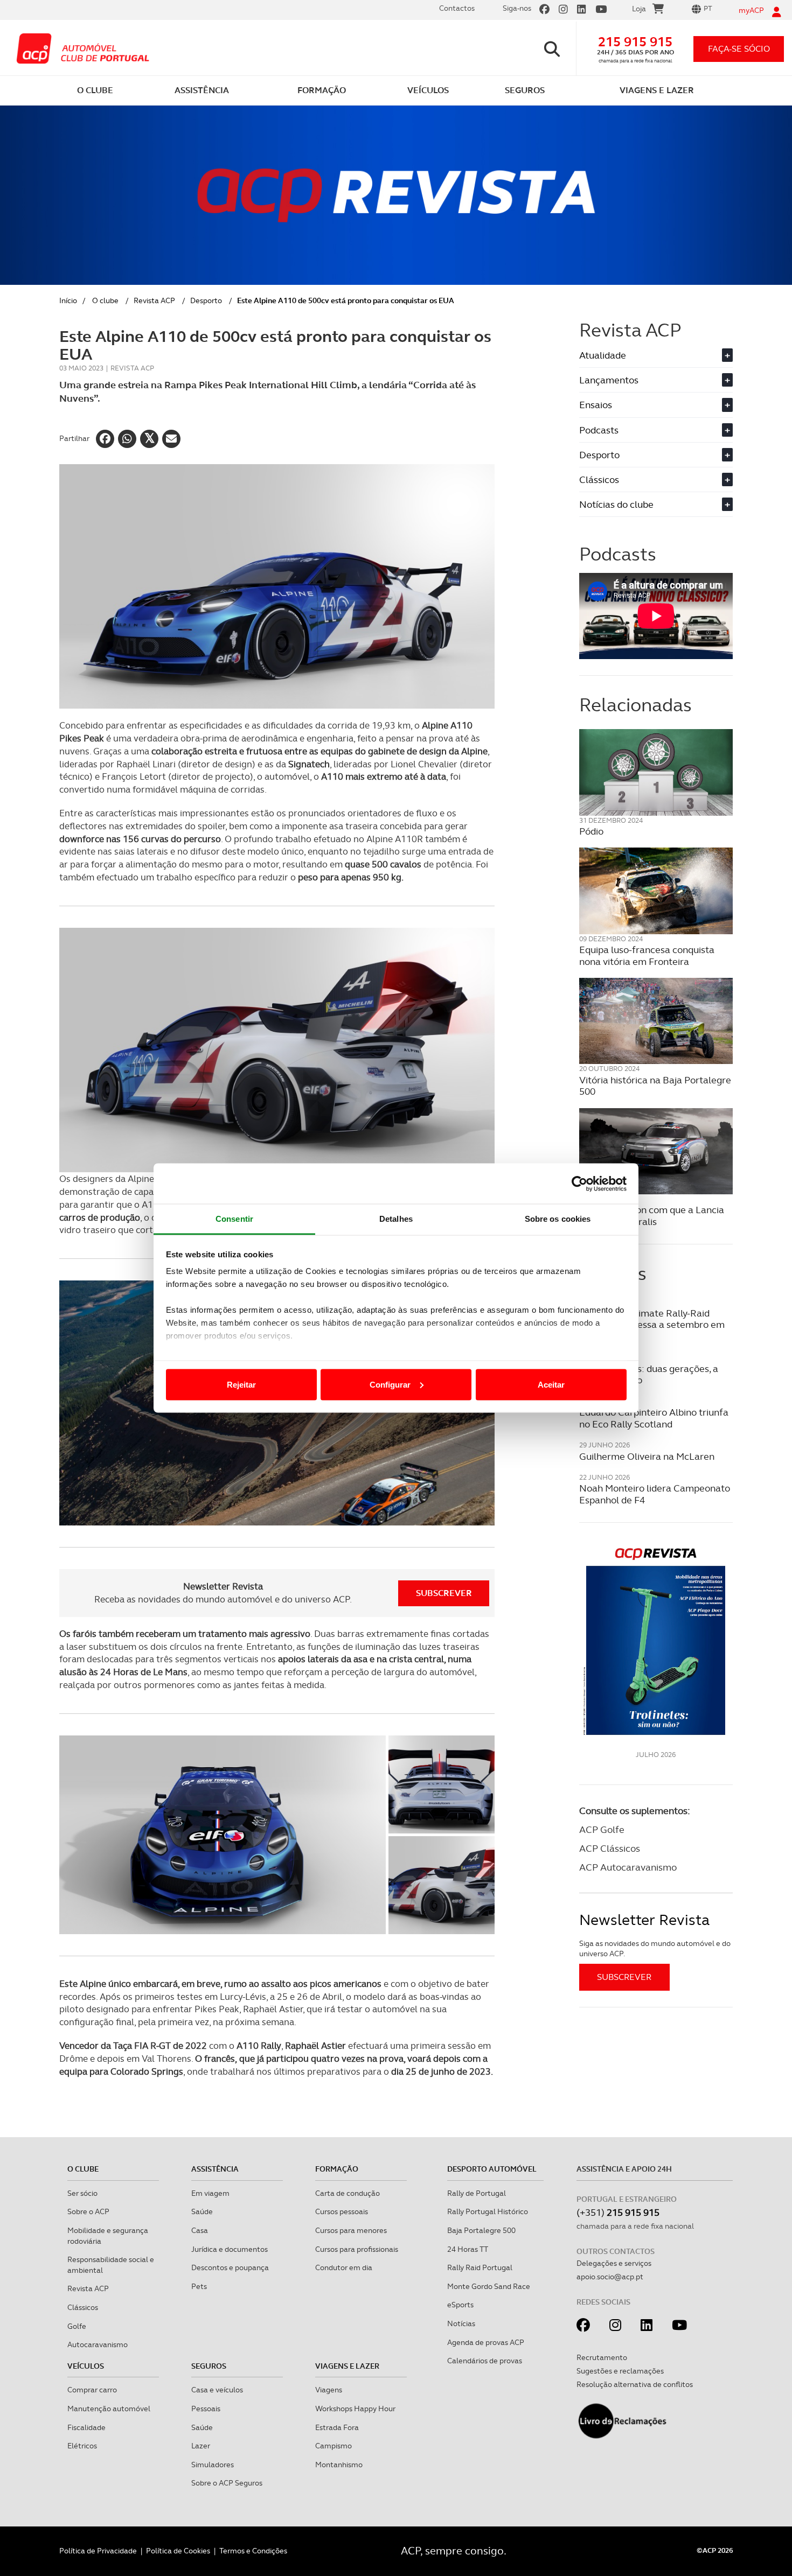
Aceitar (551, 1384)
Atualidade (655, 355)
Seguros (209, 2366)
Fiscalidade (86, 2427)
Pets (199, 2286)
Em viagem (210, 2193)
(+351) (618, 2212)
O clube (105, 300)
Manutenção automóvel (109, 2409)
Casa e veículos (217, 2390)
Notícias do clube (655, 504)
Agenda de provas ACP (486, 2342)
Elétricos (82, 2446)
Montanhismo (339, 2465)
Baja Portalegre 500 (481, 2230)
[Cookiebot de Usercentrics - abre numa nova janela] (579, 1184)
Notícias (461, 2323)
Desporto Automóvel (492, 2169)
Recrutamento (602, 2357)
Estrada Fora (337, 2427)
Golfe (77, 2326)
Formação (337, 2169)
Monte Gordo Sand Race (489, 2286)
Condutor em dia (344, 2267)
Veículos (86, 2366)
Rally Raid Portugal (480, 2267)
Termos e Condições (253, 2551)
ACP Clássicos (610, 1848)
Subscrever (444, 1593)
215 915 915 (635, 42)
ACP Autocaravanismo (628, 1867)
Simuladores (213, 2465)
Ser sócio (82, 2193)
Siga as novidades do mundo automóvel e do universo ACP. (655, 1949)
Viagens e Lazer (347, 2366)
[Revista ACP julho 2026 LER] (656, 1641)
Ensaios (655, 405)
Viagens (329, 2390)
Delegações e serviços (614, 2263)
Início (68, 300)
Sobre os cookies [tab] (558, 1219)
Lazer (201, 2446)
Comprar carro (92, 2390)
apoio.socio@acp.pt (610, 2277)
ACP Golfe (602, 1829)
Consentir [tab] (234, 1219)
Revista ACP (154, 300)
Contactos (457, 8)
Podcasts (655, 430)
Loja (639, 9)
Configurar (390, 1384)
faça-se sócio (739, 49)
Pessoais (206, 2409)
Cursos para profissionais (357, 2249)
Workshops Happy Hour (355, 2409)
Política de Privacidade (98, 2551)
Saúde (202, 2211)
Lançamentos (655, 380)
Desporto (206, 300)
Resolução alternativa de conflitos (635, 2384)
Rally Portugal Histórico (488, 2211)
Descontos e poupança (230, 2267)
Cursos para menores (351, 2230)
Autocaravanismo (98, 2344)
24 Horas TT (468, 2249)
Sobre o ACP (88, 2211)
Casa (200, 2230)
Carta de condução (348, 2193)
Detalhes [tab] (396, 1219)
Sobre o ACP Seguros (227, 2483)
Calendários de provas (485, 2361)
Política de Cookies (178, 2551)
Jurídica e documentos (230, 2249)
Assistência (215, 2169)
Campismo (334, 2446)
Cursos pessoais (342, 2211)
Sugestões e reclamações (620, 2371)
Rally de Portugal (477, 2193)
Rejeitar (241, 1384)
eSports (460, 2305)
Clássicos (655, 479)
